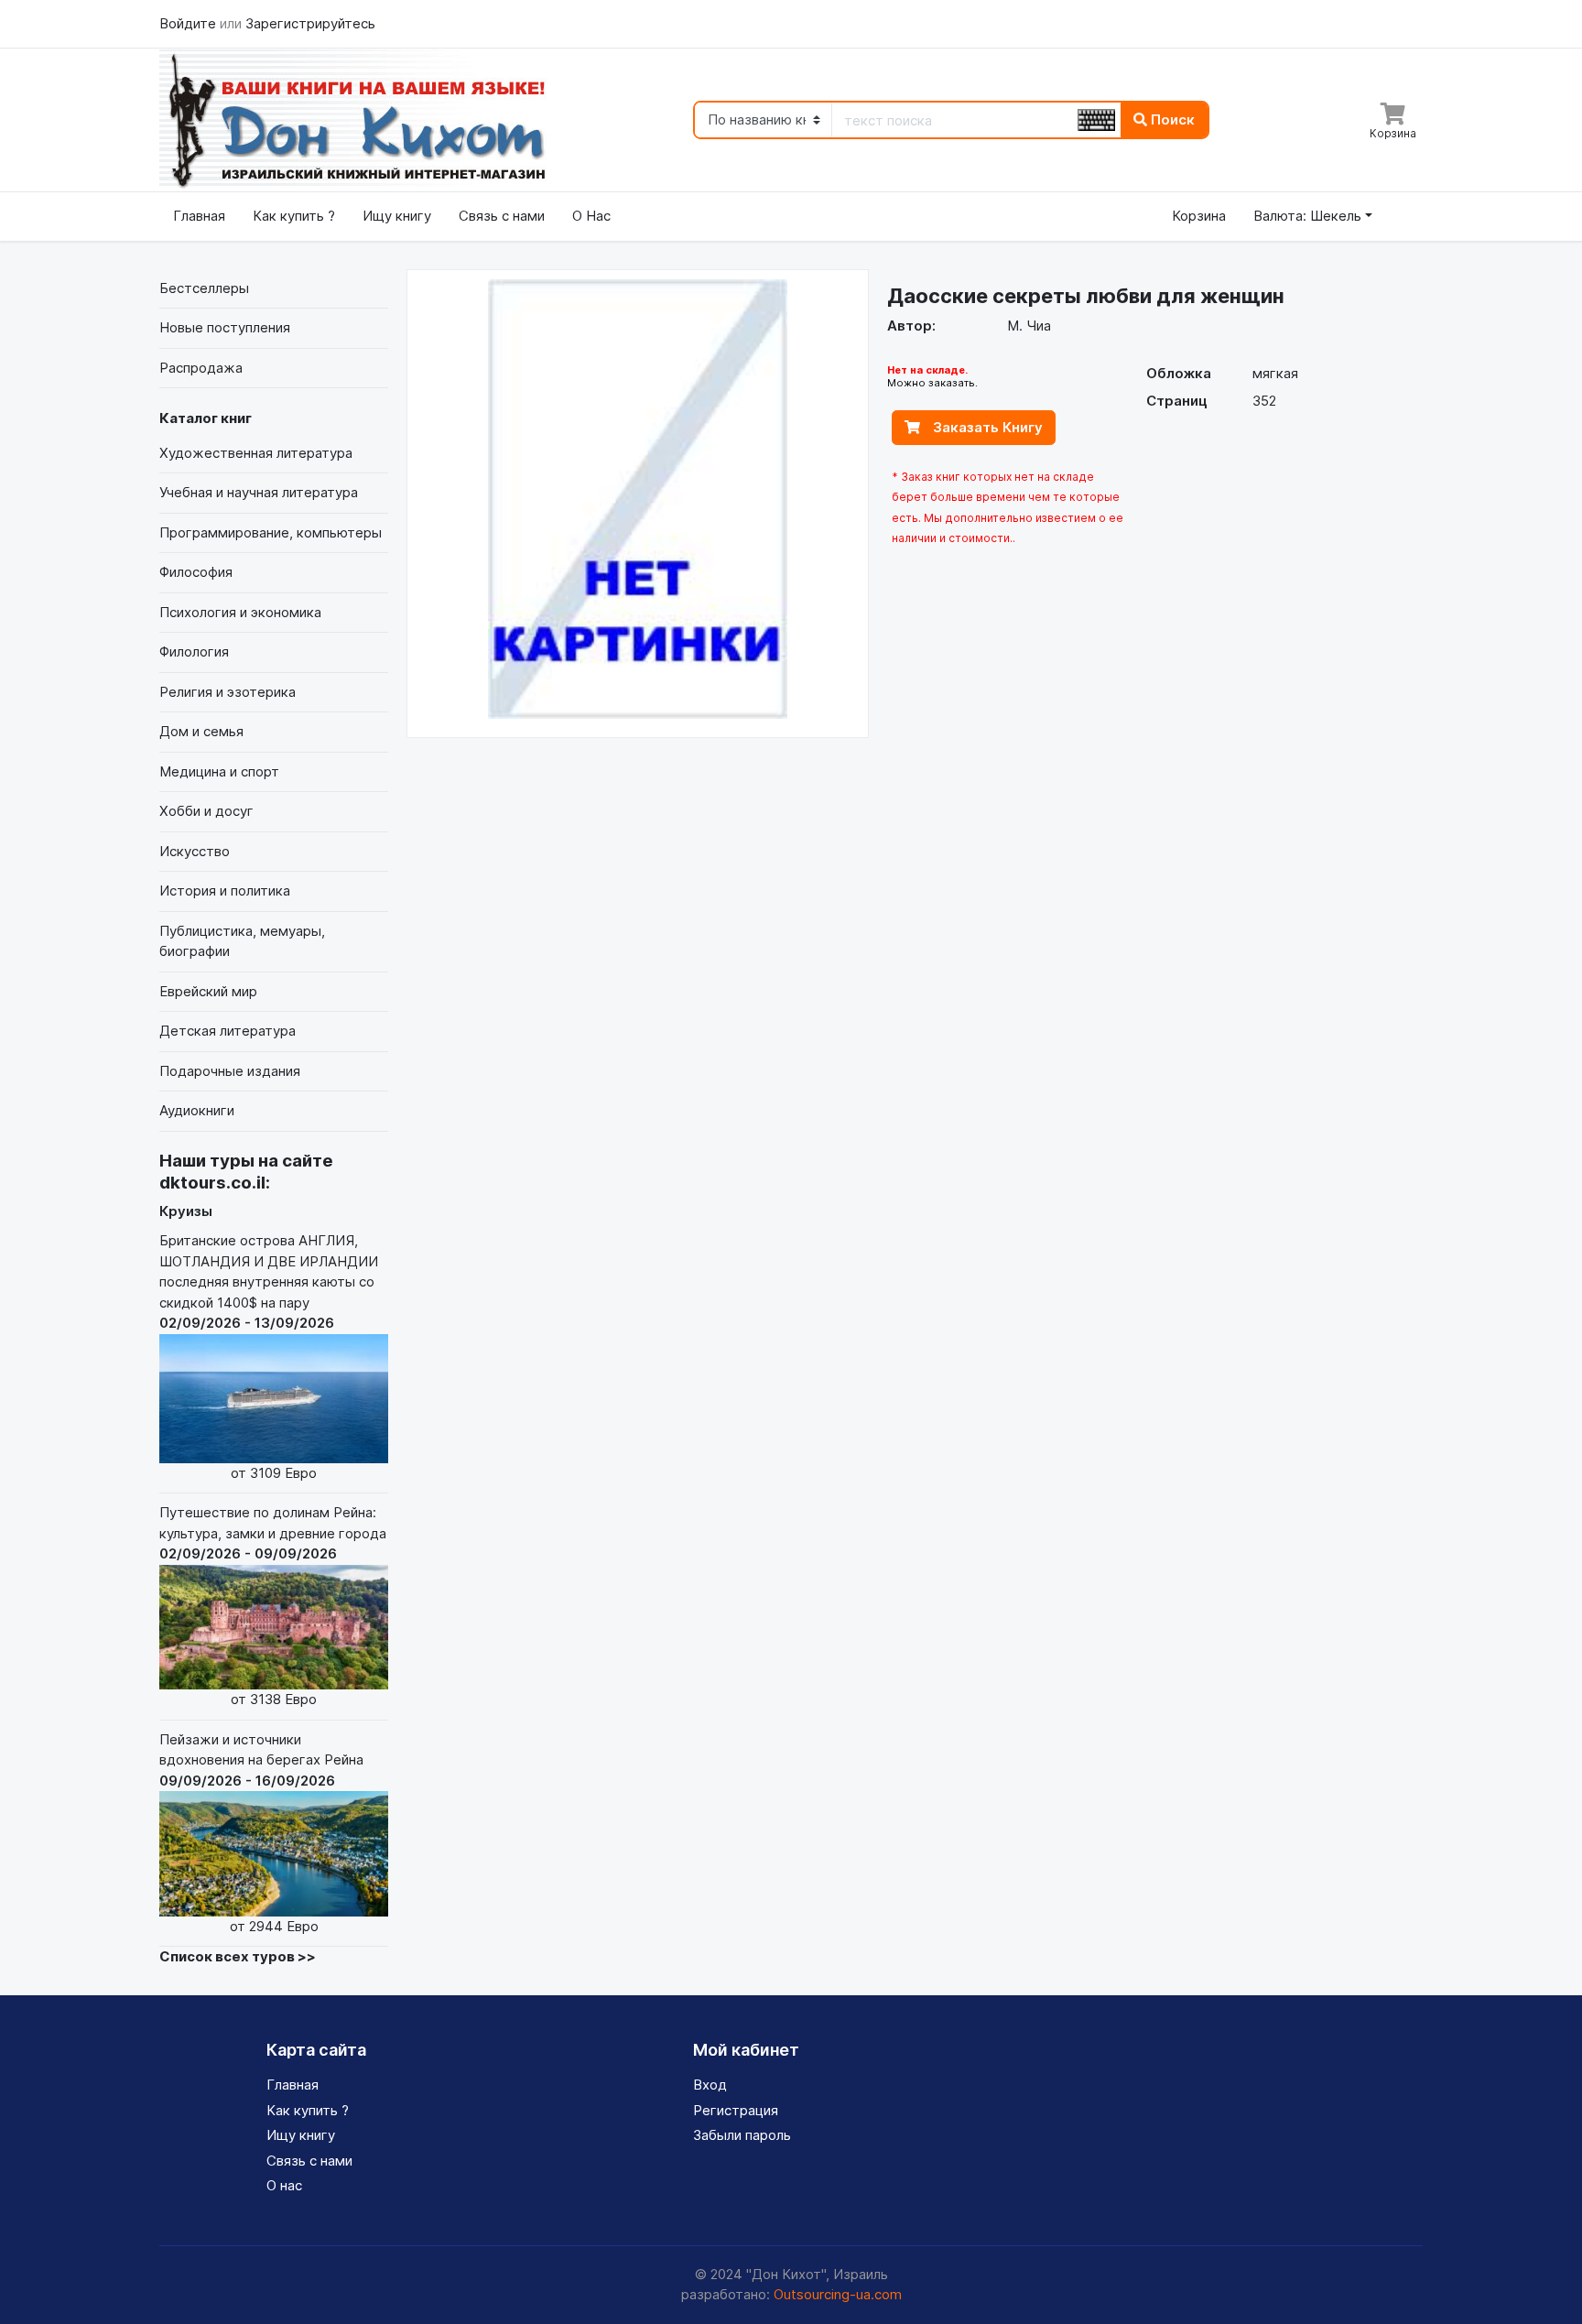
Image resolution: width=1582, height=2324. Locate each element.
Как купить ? (294, 216)
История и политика (225, 891)
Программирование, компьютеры (271, 532)
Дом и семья (201, 731)
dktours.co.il (212, 1183)
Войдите (190, 23)
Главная (199, 216)
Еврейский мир (208, 991)
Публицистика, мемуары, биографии (242, 941)
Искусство (195, 851)
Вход (710, 2085)
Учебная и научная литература (259, 492)
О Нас (591, 216)
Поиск (1171, 119)
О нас (284, 2185)
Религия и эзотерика (228, 692)
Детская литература (228, 1031)
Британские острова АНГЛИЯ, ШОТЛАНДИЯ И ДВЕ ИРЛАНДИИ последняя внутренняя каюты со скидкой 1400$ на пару (269, 1356)
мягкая (1275, 373)
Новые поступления (225, 327)
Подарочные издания (230, 1071)
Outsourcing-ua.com (838, 2294)
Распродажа (201, 368)
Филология (194, 652)
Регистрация (736, 2110)
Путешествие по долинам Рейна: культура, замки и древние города (273, 1606)
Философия (196, 572)
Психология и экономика (240, 612)
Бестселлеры (204, 288)
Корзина (1199, 216)
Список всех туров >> (238, 1956)
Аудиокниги (197, 1110)
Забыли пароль (742, 2135)
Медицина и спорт (219, 771)
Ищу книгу (397, 216)
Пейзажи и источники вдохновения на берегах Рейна (261, 1833)
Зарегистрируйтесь (310, 23)
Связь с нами (502, 216)
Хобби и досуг (206, 811)
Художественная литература (256, 453)
